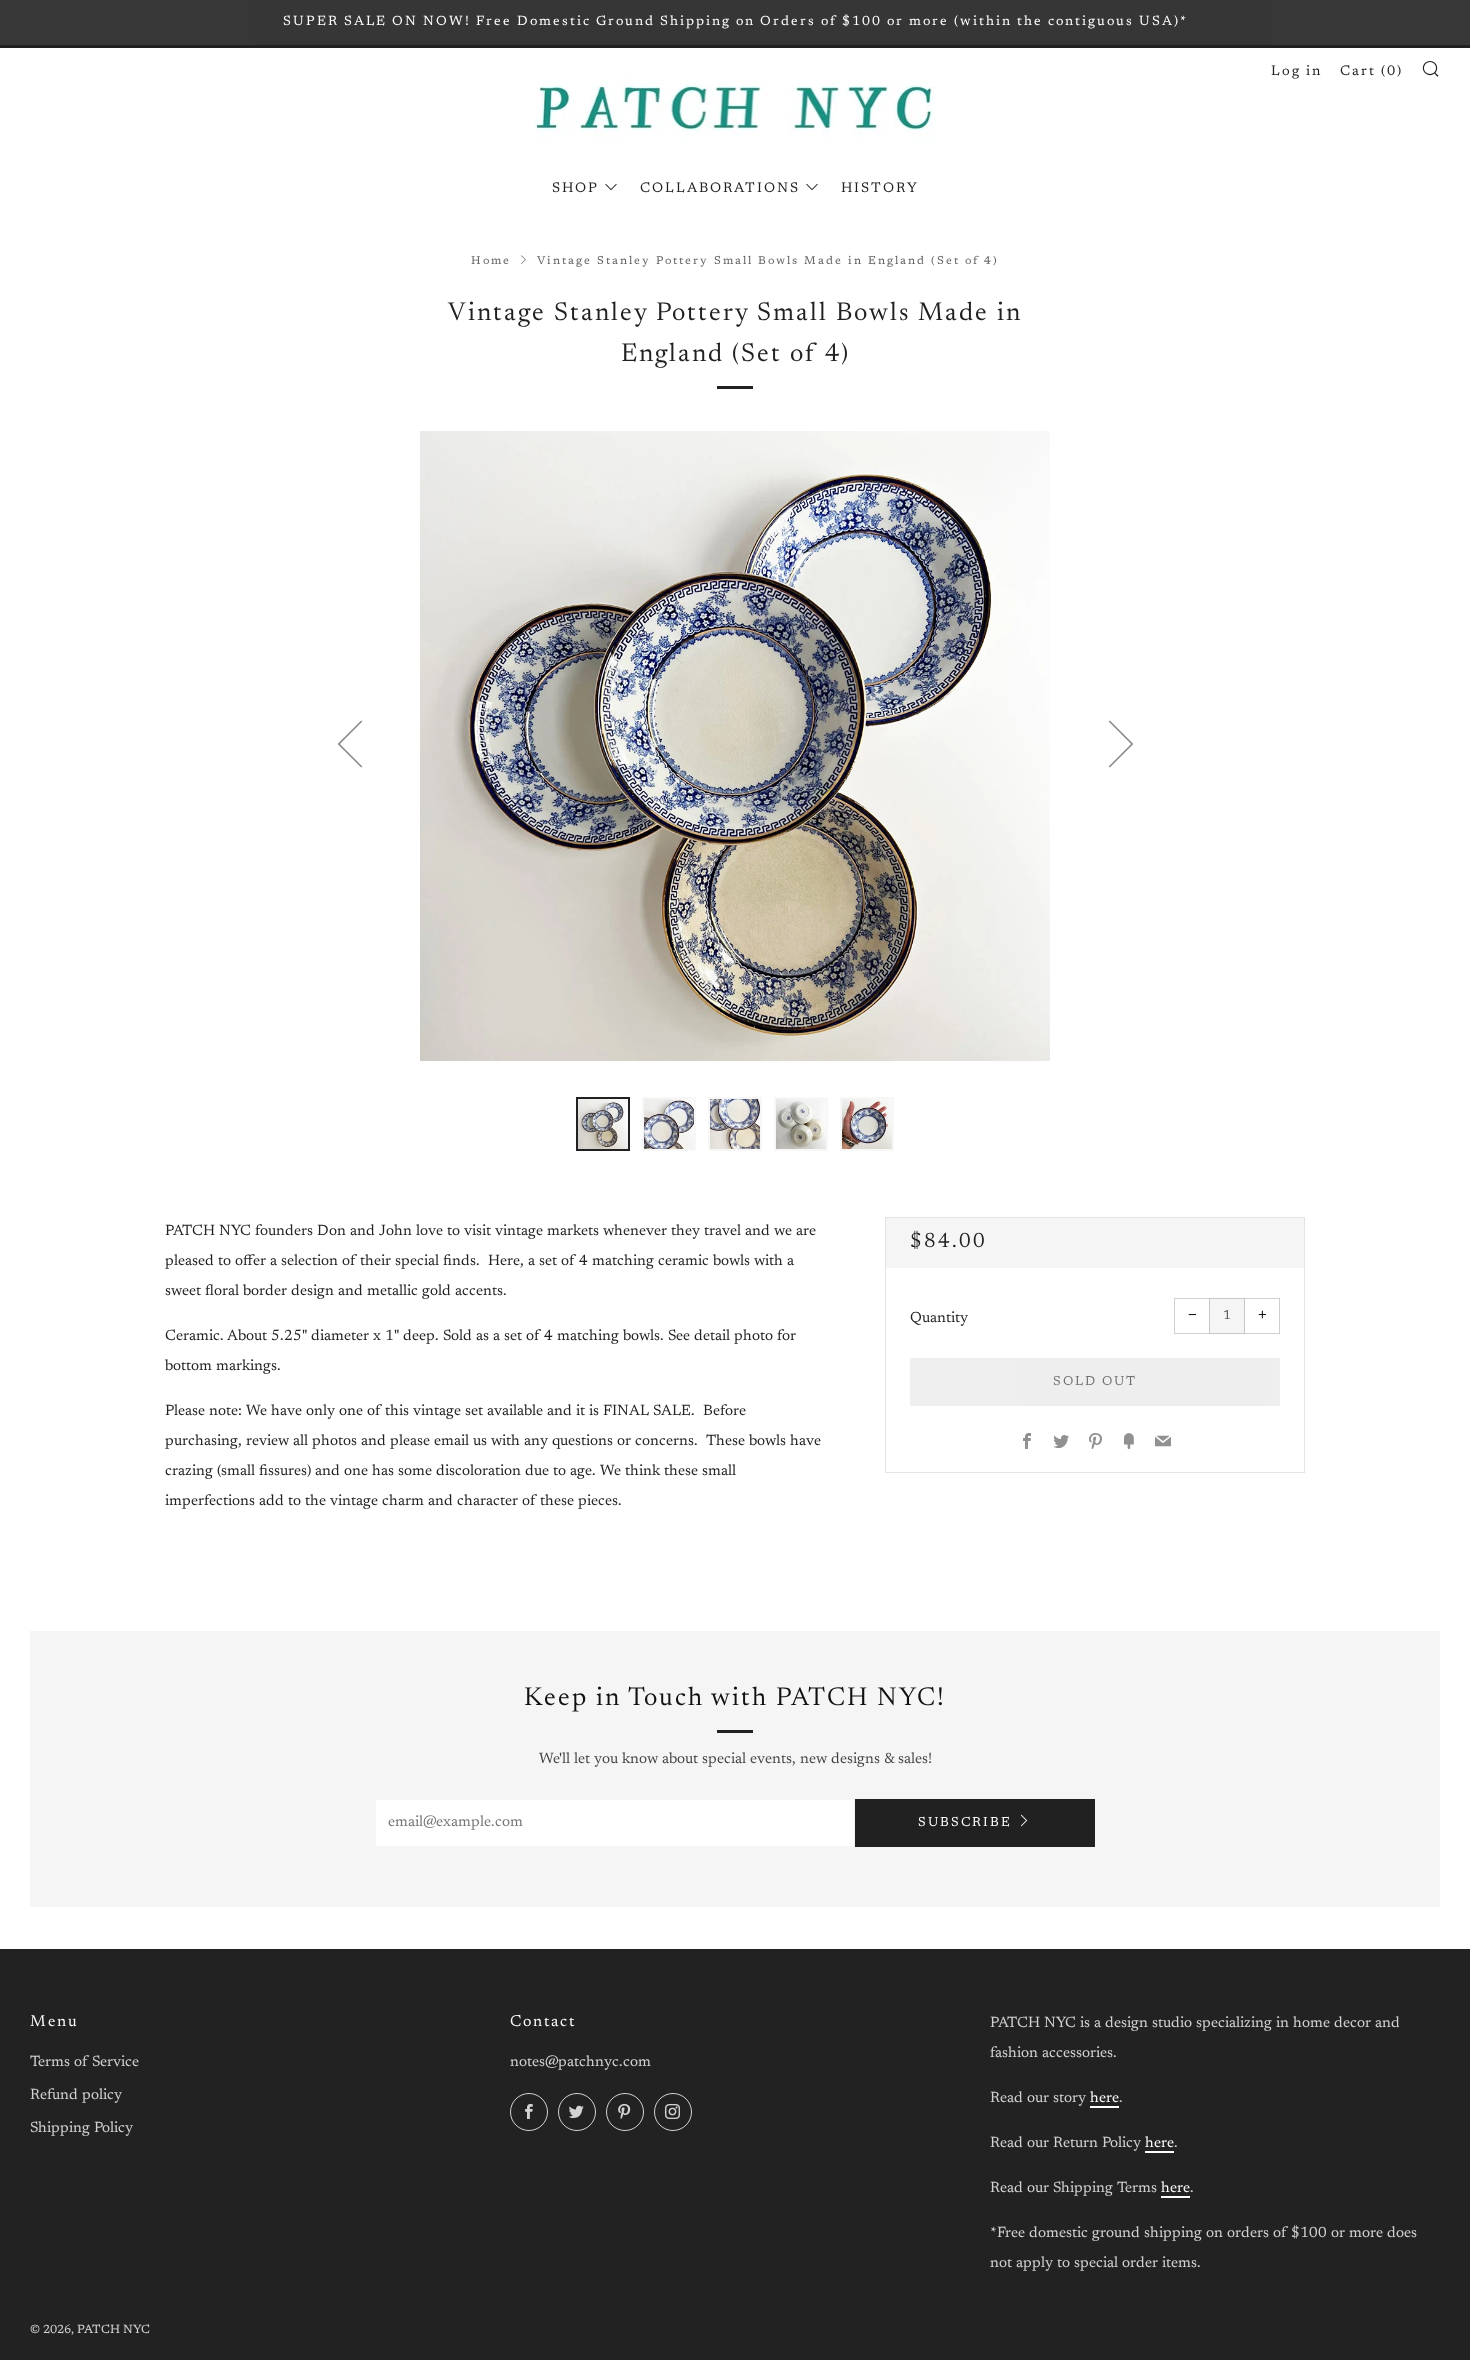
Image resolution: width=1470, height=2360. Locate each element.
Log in (1296, 72)
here (1104, 2098)
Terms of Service (84, 2062)
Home (491, 261)
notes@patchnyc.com (580, 2062)
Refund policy (76, 2095)
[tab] (603, 1124)
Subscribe (965, 1822)
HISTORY (880, 189)
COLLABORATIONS (720, 189)
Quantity (939, 1318)
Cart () (1371, 72)
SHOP (575, 189)
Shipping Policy (81, 2128)
